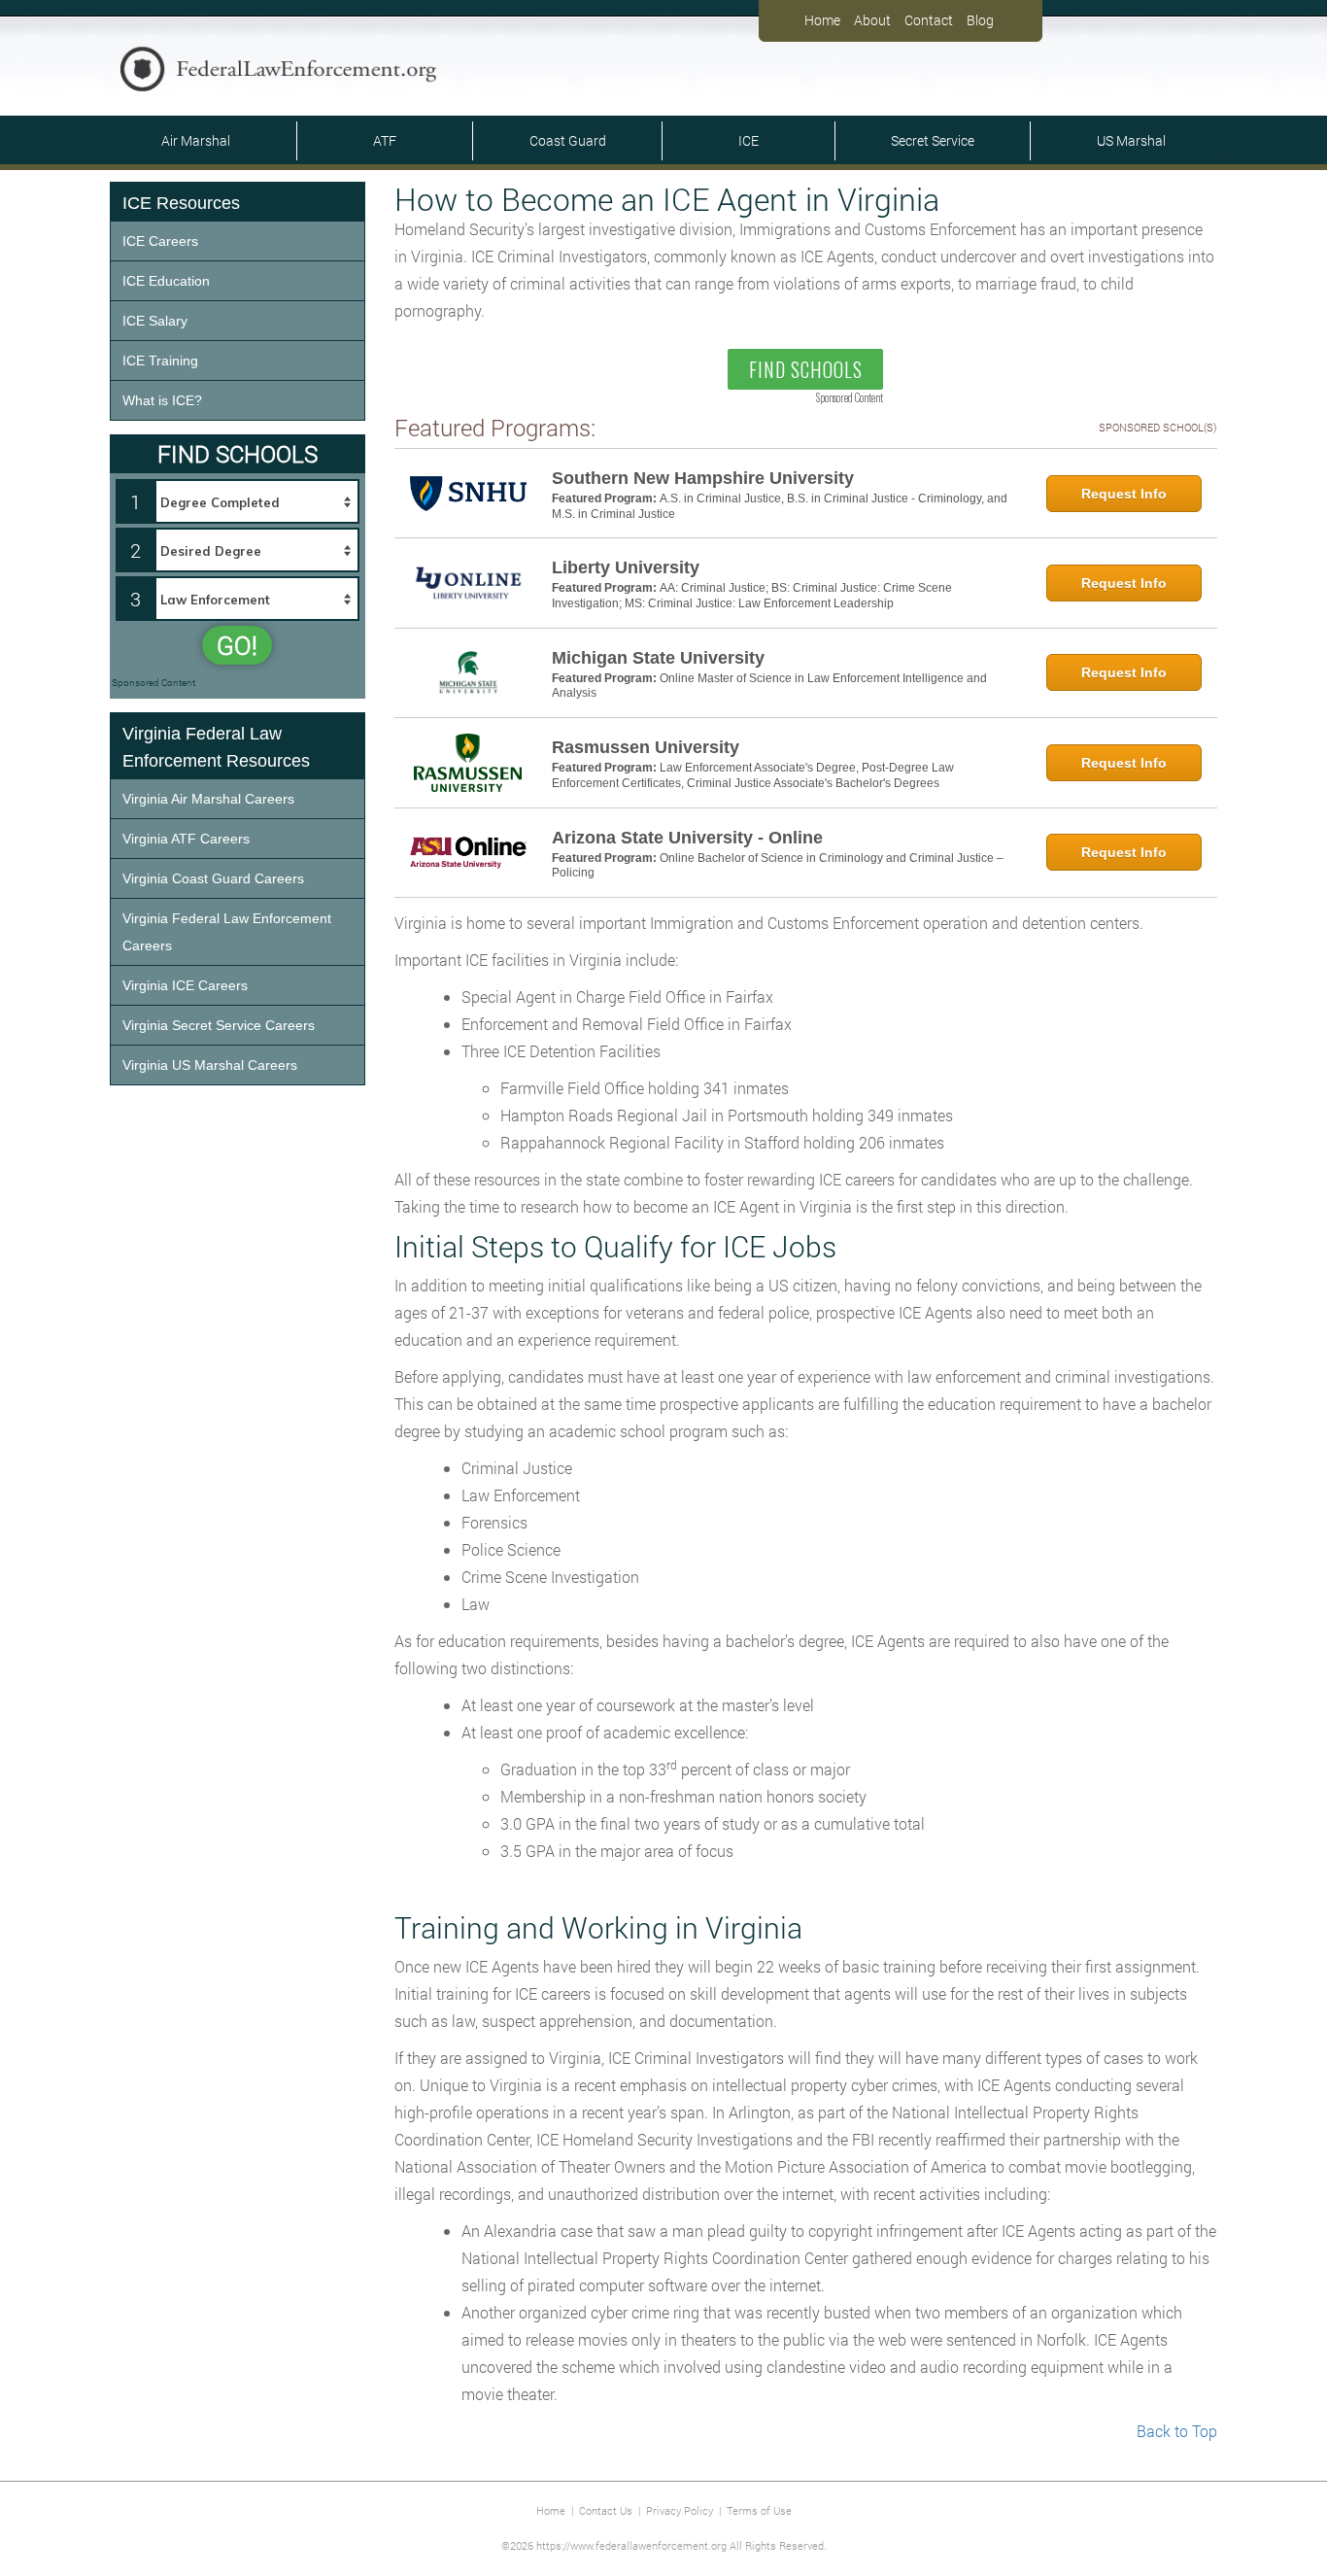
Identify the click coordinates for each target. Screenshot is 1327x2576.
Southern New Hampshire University (703, 478)
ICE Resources (181, 203)
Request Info (1124, 494)
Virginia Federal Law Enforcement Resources (216, 747)
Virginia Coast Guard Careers (213, 878)
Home (822, 20)
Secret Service (933, 140)
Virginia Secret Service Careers (219, 1025)
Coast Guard (568, 140)
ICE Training (160, 361)
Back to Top (1177, 2431)
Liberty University (626, 567)
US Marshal (1131, 140)
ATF (385, 140)
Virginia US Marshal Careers (210, 1065)
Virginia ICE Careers (185, 985)
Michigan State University (658, 658)
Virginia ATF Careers (186, 839)
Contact (929, 20)
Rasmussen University (646, 747)
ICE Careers (160, 241)
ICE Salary (155, 321)
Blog (980, 20)
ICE (749, 140)
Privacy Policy (680, 2510)
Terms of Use (759, 2510)
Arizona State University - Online (687, 838)
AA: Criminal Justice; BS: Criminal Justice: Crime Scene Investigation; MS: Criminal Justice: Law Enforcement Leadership (752, 596)
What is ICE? (162, 400)
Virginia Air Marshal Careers (208, 799)
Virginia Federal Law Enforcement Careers (227, 932)
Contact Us (606, 2510)
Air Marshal (196, 140)
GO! (237, 645)
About (872, 20)
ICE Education (166, 281)
